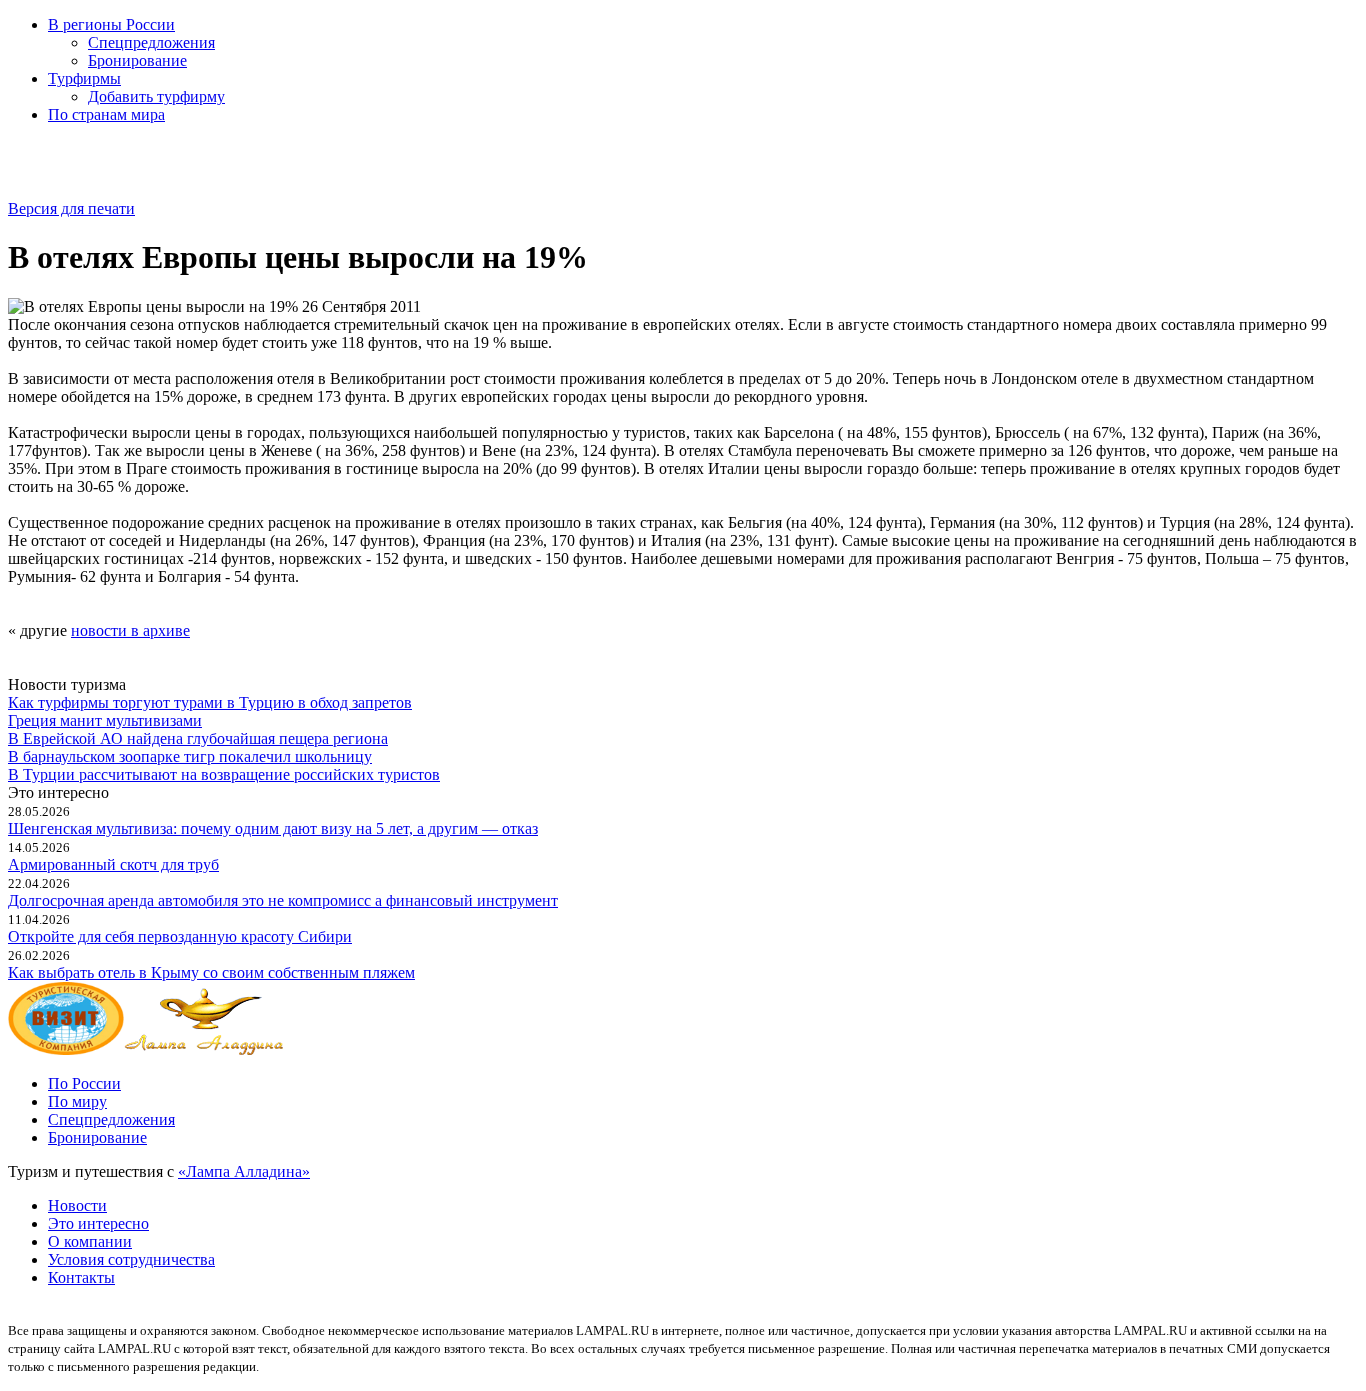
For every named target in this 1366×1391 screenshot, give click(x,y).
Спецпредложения (151, 42)
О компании (90, 1241)
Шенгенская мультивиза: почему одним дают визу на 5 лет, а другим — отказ (273, 828)
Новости (77, 1205)
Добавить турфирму (156, 96)
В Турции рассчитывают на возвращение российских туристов (224, 774)
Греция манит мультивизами (105, 720)
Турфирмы (84, 78)
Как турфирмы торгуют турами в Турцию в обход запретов (210, 702)
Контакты (81, 1277)
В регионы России (111, 24)
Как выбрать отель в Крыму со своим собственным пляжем (211, 972)
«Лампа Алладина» (244, 1171)
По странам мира (106, 114)
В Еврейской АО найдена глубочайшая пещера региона (198, 738)
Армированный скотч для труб (113, 864)
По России (84, 1083)
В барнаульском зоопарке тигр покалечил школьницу (190, 756)
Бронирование (137, 60)
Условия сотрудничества (131, 1259)
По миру (77, 1101)
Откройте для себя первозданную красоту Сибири (180, 936)
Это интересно (98, 1223)
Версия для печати (71, 208)
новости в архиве (130, 630)
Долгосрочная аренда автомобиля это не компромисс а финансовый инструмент (283, 900)
